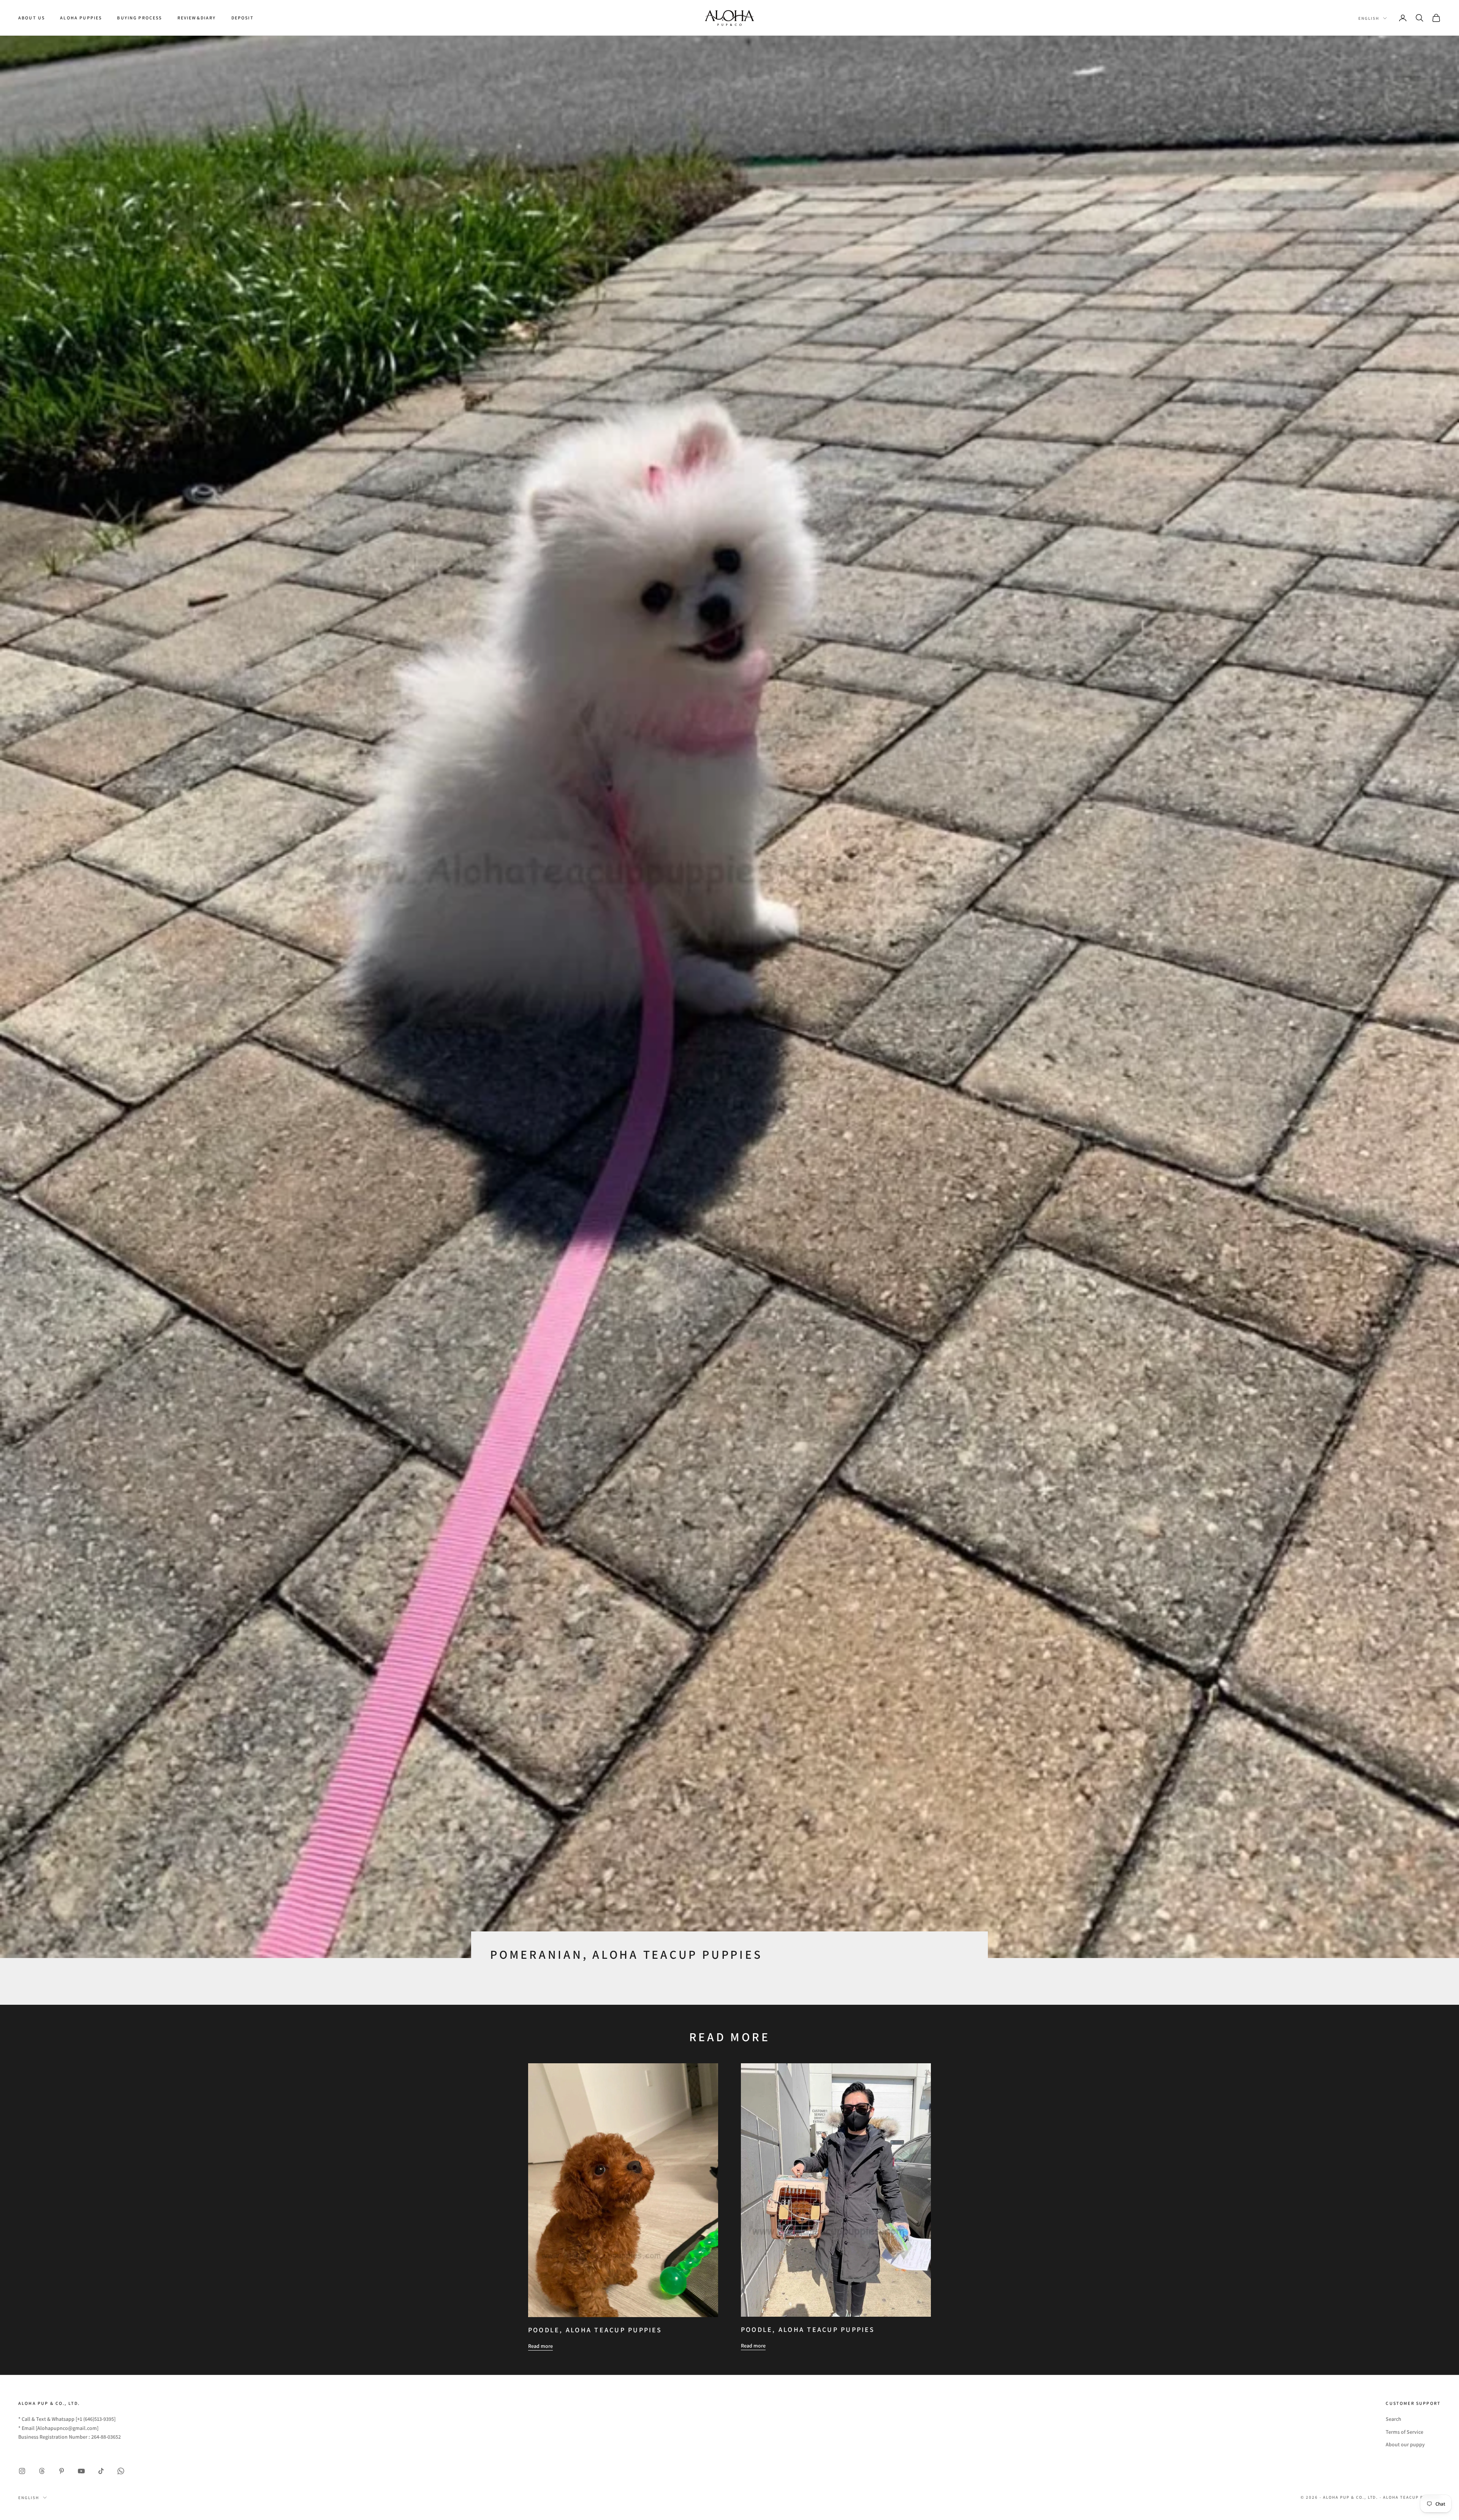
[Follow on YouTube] (81, 2471)
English (1369, 18)
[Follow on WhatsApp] (121, 2471)
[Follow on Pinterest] (62, 2471)
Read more (540, 2346)
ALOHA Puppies (81, 18)
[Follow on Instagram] (22, 2471)
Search (1393, 2419)
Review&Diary (197, 18)
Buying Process (139, 18)
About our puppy (1405, 2444)
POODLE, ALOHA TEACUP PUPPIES (595, 2330)
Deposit (243, 18)
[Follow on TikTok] (101, 2471)
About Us (32, 18)
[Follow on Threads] (42, 2471)
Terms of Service (1404, 2432)
